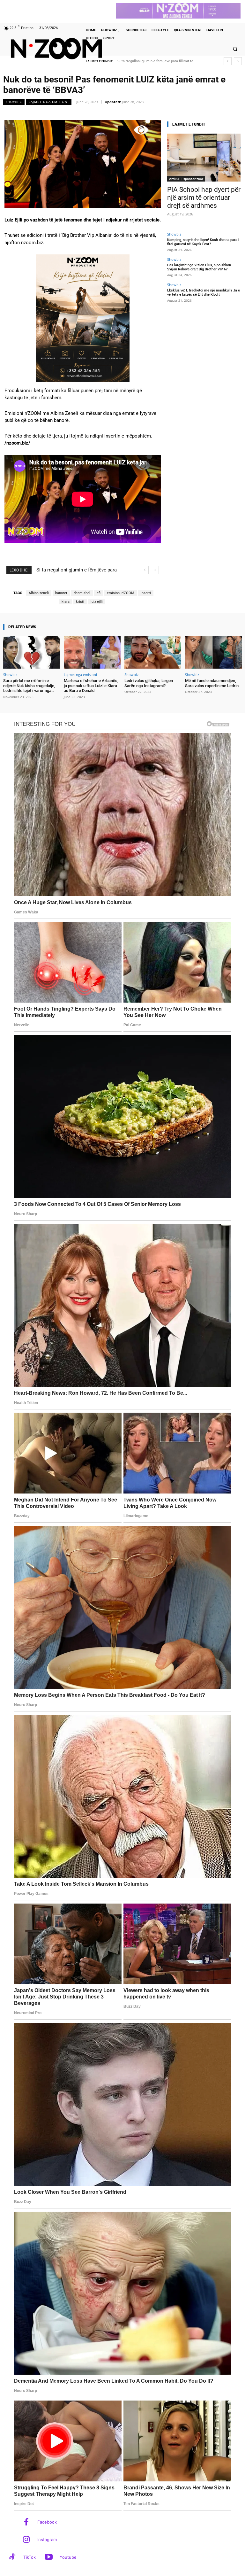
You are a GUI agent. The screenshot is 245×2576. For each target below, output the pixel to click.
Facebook (47, 2522)
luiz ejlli (97, 602)
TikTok (30, 2557)
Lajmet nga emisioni (49, 102)
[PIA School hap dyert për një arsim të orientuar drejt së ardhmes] (204, 158)
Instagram (47, 2540)
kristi (80, 602)
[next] (238, 61)
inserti (146, 593)
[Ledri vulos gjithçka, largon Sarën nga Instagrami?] (153, 652)
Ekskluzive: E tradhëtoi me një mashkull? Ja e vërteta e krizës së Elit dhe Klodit (204, 292)
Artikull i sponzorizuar (186, 179)
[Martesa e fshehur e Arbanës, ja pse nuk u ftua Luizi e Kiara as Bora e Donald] (92, 652)
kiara (66, 602)
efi (99, 593)
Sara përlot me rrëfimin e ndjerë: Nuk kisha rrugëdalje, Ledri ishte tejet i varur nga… (29, 686)
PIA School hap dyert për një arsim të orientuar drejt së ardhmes (204, 198)
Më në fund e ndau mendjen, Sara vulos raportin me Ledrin (212, 683)
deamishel (82, 593)
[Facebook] (26, 2522)
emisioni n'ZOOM (121, 593)
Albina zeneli (39, 593)
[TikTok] (12, 2558)
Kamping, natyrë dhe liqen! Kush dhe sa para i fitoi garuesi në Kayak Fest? (203, 242)
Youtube (68, 2557)
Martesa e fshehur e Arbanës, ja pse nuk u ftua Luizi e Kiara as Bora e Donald (91, 686)
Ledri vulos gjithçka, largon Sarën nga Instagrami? (149, 683)
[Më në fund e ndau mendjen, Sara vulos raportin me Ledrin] (213, 652)
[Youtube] (49, 2558)
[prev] (228, 61)
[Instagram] (26, 2540)
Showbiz (14, 102)
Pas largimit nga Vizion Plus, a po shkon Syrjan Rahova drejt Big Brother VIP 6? (199, 267)
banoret (61, 593)
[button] (235, 49)
